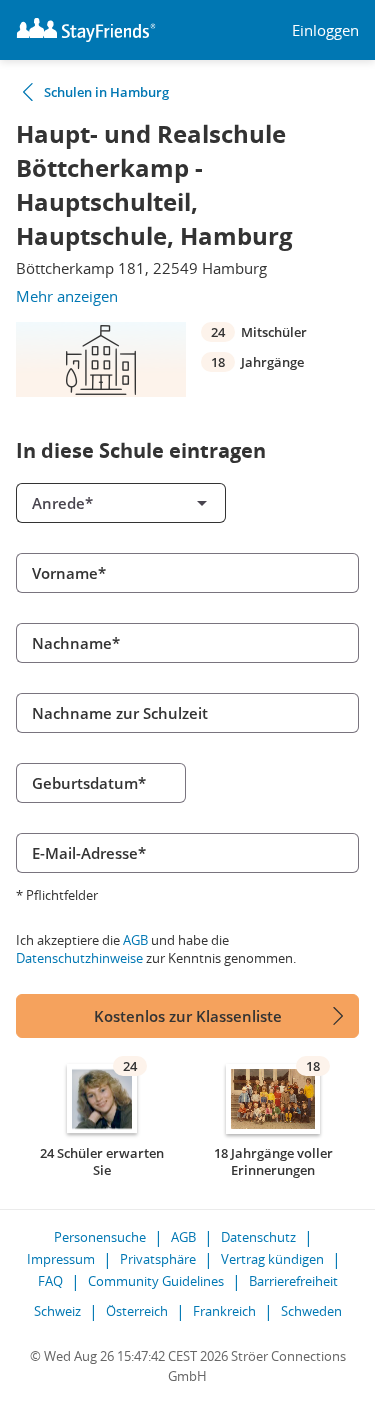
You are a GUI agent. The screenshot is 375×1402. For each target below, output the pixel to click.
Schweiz (57, 1311)
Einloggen (325, 30)
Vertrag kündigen (272, 1259)
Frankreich (224, 1311)
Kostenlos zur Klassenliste (188, 1016)
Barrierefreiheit (293, 1281)
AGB (135, 940)
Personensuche (100, 1237)
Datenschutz (258, 1237)
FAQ (50, 1281)
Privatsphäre (158, 1259)
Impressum (61, 1259)
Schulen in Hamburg (106, 92)
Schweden (311, 1311)
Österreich (137, 1311)
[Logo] (86, 30)
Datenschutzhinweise (79, 958)
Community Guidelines (156, 1281)
